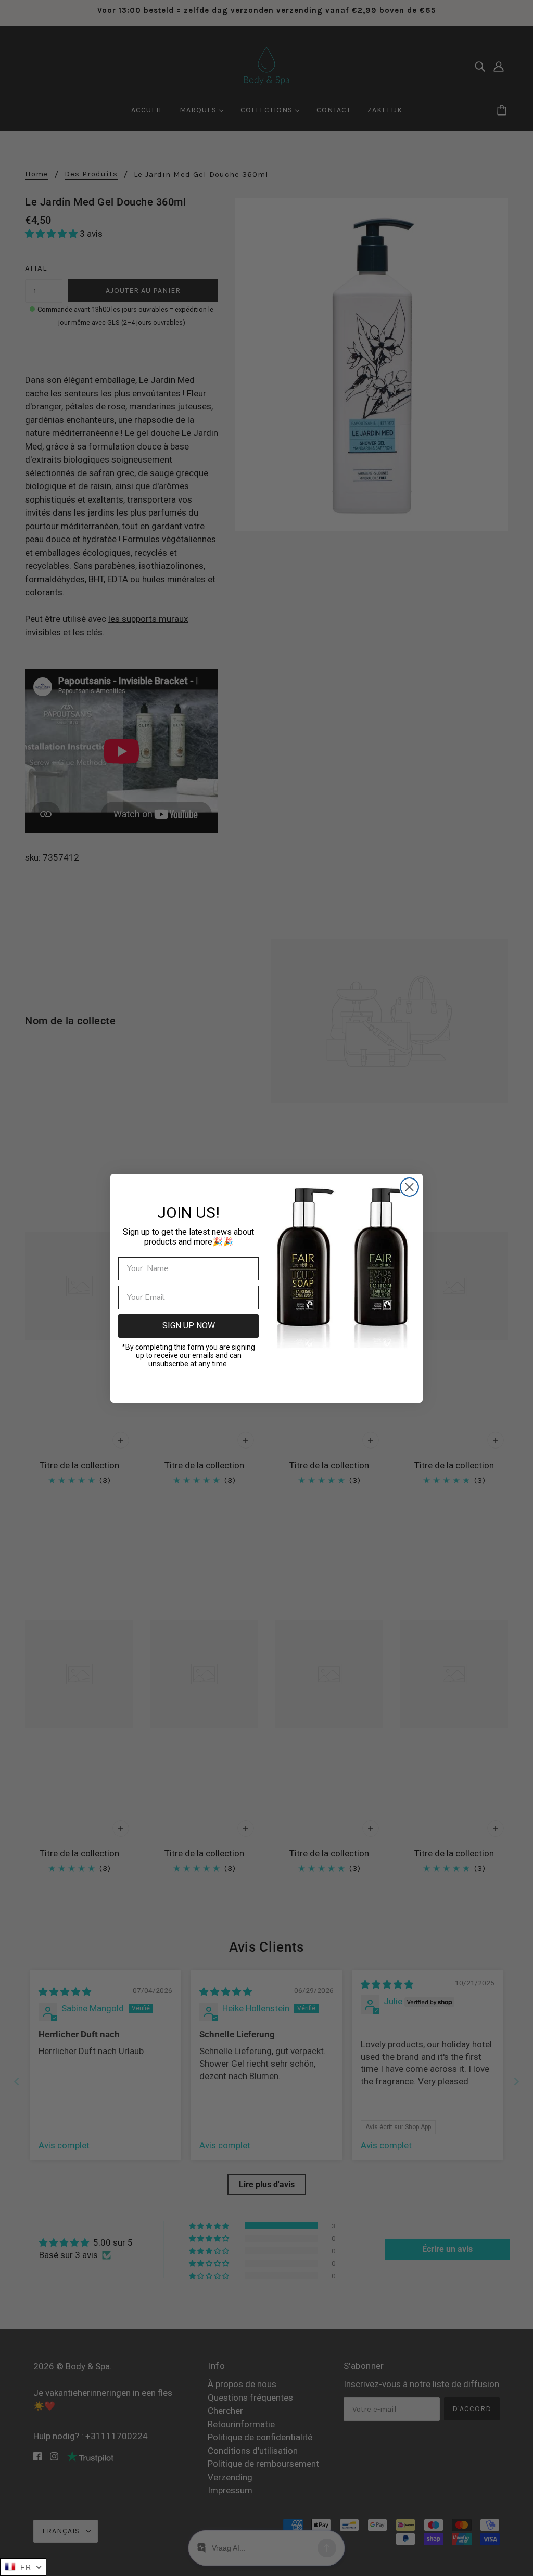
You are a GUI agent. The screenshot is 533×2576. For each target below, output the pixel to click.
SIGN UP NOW (189, 1325)
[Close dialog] (409, 1187)
